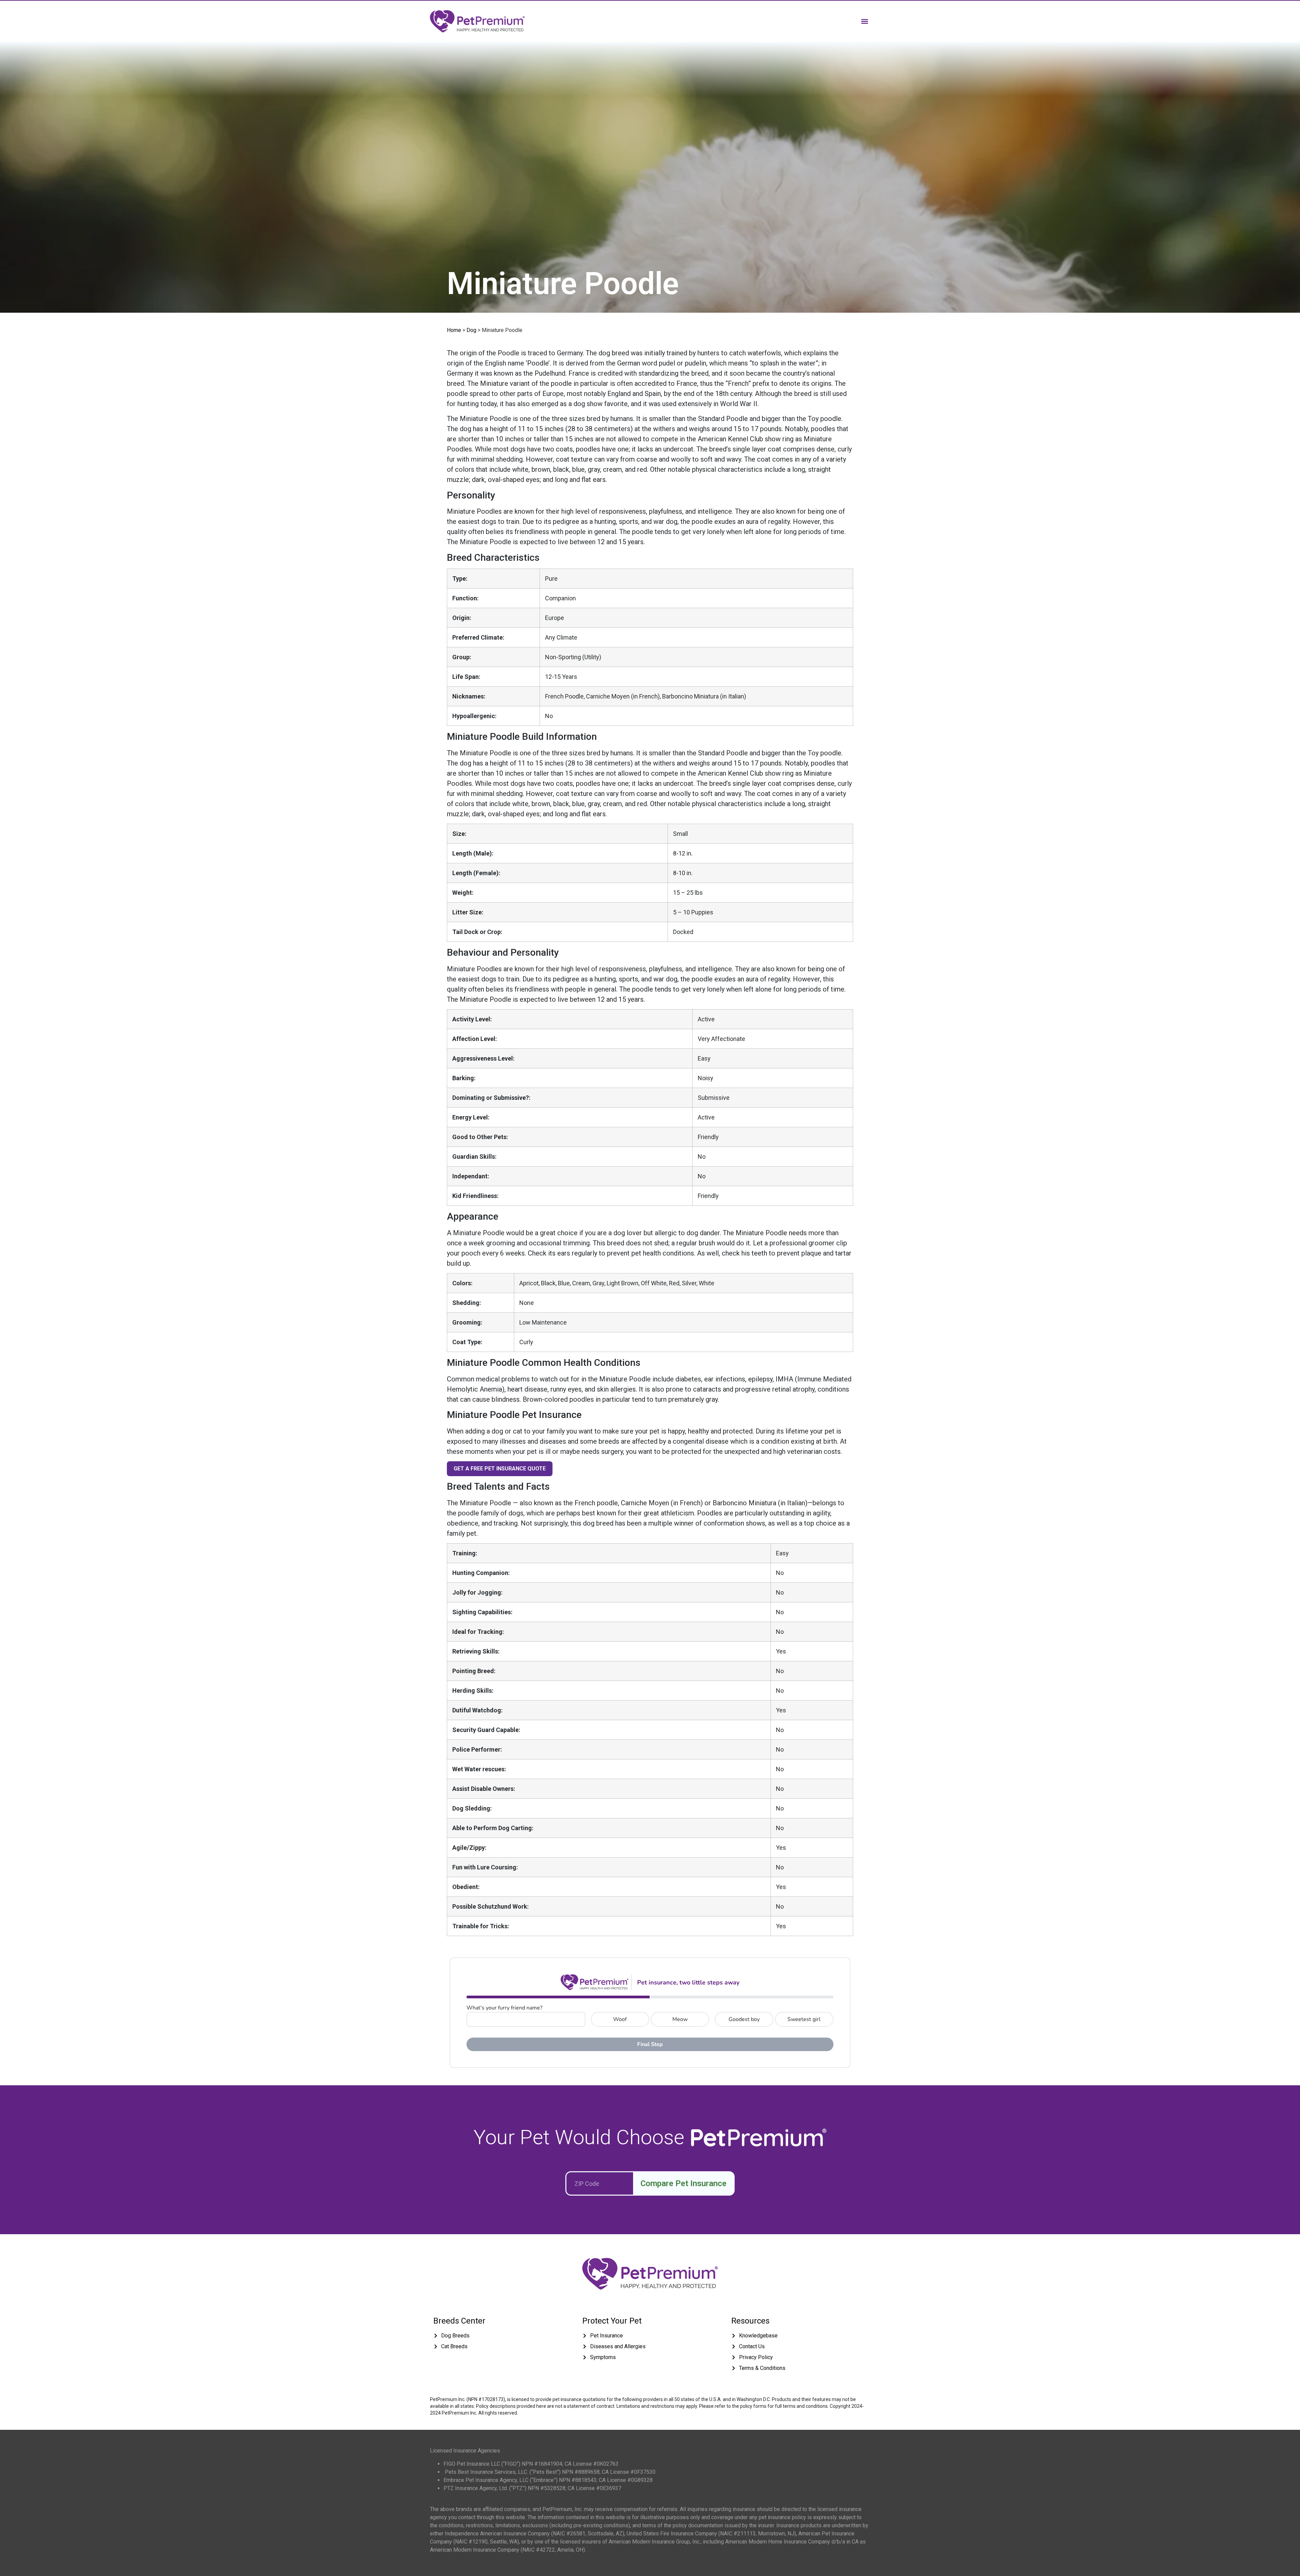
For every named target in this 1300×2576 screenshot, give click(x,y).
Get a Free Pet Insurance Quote (500, 1469)
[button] (864, 21)
